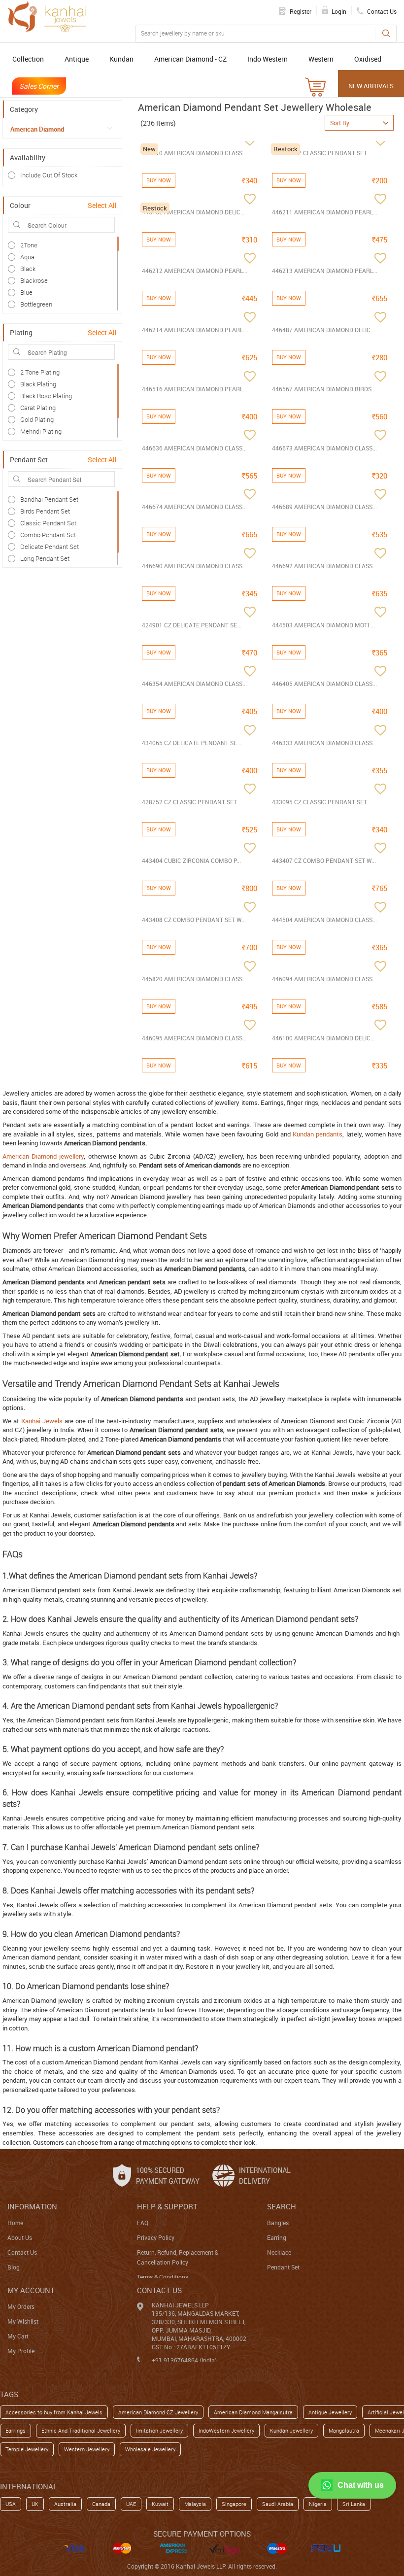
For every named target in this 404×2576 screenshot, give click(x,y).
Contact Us (22, 2252)
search (282, 2206)
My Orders (21, 2306)
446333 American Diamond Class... (324, 743)
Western (321, 59)
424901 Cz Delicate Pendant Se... (192, 625)
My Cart (18, 2336)
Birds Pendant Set (45, 511)
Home (15, 2223)
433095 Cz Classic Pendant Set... (321, 802)
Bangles (278, 2223)
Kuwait (160, 2504)
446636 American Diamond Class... (194, 448)
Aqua (27, 257)
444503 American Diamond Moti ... (323, 625)
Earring (277, 2237)
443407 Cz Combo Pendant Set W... (324, 860)
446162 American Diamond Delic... (193, 212)
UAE (131, 2504)
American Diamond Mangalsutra (253, 2412)
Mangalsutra (344, 2430)
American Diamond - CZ (190, 59)
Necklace (279, 2252)
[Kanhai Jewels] (47, 17)
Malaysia (195, 2504)
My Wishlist (23, 2321)
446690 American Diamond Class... (194, 566)
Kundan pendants (318, 1134)
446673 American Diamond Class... (324, 448)
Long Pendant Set (45, 558)
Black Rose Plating (46, 396)
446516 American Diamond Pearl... (195, 389)
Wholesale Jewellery (150, 2449)
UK (35, 2504)
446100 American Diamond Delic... (323, 1038)
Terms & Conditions (163, 2277)
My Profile (21, 2351)
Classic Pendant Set (48, 523)
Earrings (16, 2430)
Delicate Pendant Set (50, 547)
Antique (77, 59)
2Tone (29, 245)
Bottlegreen (36, 304)
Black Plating (38, 384)
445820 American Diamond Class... (194, 979)
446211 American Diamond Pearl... (325, 212)
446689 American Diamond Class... (324, 507)
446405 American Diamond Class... (324, 684)
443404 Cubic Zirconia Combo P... (191, 860)
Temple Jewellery (27, 2449)
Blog (14, 2267)
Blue (26, 292)
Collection (28, 59)
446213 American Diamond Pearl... (325, 271)
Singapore (234, 2504)
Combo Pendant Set (48, 535)
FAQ (143, 2223)
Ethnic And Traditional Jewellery (81, 2430)
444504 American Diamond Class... (324, 920)
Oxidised (368, 59)
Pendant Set (283, 2267)
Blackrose (34, 280)
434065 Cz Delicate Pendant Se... (192, 743)
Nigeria (318, 2504)
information (32, 2206)
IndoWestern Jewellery (226, 2430)
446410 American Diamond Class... (194, 153)
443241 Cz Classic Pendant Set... (321, 153)
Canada (101, 2504)
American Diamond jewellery (43, 1156)
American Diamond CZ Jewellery (158, 2412)
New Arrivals (371, 86)
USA (11, 2504)
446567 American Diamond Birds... (324, 389)
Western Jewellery (87, 2449)
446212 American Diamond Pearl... (195, 271)
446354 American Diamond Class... (194, 684)
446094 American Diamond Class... (324, 979)
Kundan (121, 59)
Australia (65, 2504)
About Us (20, 2237)
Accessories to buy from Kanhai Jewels (54, 2412)
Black (28, 269)
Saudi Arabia (278, 2504)
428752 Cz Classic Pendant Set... (191, 802)
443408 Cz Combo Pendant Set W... (194, 920)
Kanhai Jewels (42, 1421)
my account (31, 2290)
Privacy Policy (156, 2237)
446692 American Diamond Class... (324, 566)
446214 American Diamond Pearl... (195, 330)
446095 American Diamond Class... (194, 1038)
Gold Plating (37, 419)
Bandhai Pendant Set (49, 499)
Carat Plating (38, 408)
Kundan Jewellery (291, 2430)
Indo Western (268, 59)
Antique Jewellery (330, 2412)
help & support (167, 2206)
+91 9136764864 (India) (184, 2360)
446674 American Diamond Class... (194, 507)
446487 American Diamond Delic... (323, 330)
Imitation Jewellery (159, 2430)
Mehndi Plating (41, 431)
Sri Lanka (354, 2504)
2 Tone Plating (40, 372)
